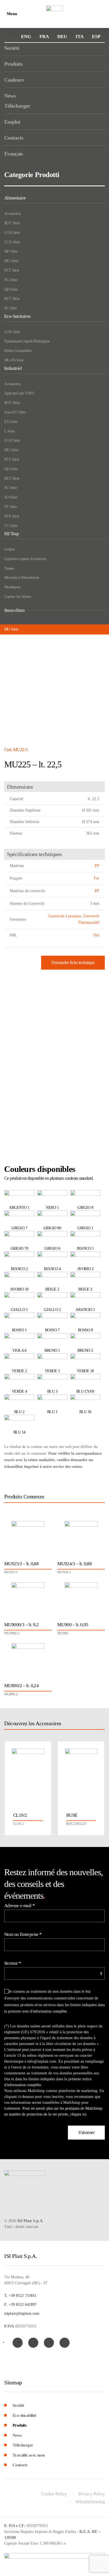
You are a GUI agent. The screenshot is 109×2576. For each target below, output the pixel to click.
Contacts (14, 138)
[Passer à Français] (44, 37)
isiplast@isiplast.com (22, 2313)
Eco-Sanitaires (17, 316)
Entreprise (19, 979)
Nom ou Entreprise (23, 1934)
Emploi (12, 122)
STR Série (12, 516)
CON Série (12, 332)
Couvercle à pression (65, 916)
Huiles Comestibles (18, 351)
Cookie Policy (54, 2494)
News (10, 96)
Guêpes (9, 549)
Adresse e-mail (19, 1906)
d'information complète (78, 1096)
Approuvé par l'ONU (19, 393)
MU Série (11, 261)
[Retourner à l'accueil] (54, 14)
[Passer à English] (26, 37)
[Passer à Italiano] (80, 37)
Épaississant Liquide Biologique (27, 341)
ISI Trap (11, 534)
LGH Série (12, 233)
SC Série (10, 308)
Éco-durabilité (24, 2415)
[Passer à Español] (96, 37)
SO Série (11, 497)
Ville (14, 1029)
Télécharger (17, 106)
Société (12, 48)
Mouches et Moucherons (22, 578)
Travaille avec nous (29, 2455)
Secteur (13, 1963)
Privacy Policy (92, 2494)
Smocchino (15, 610)
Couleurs (14, 80)
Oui (96, 935)
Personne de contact (27, 1004)
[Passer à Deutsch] (62, 37)
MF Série (11, 251)
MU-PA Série (14, 360)
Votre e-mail (20, 1054)
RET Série (12, 299)
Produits (13, 64)
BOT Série (12, 223)
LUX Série (12, 242)
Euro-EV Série (15, 412)
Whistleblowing (90, 2502)
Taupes (9, 568)
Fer (97, 878)
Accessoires (12, 214)
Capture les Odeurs (18, 597)
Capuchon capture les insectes (25, 559)
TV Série (11, 526)
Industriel (13, 368)
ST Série (10, 507)
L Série (9, 431)
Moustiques (12, 587)
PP (97, 866)
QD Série (11, 289)
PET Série (12, 270)
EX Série (11, 422)
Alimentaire (15, 198)
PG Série (11, 280)
